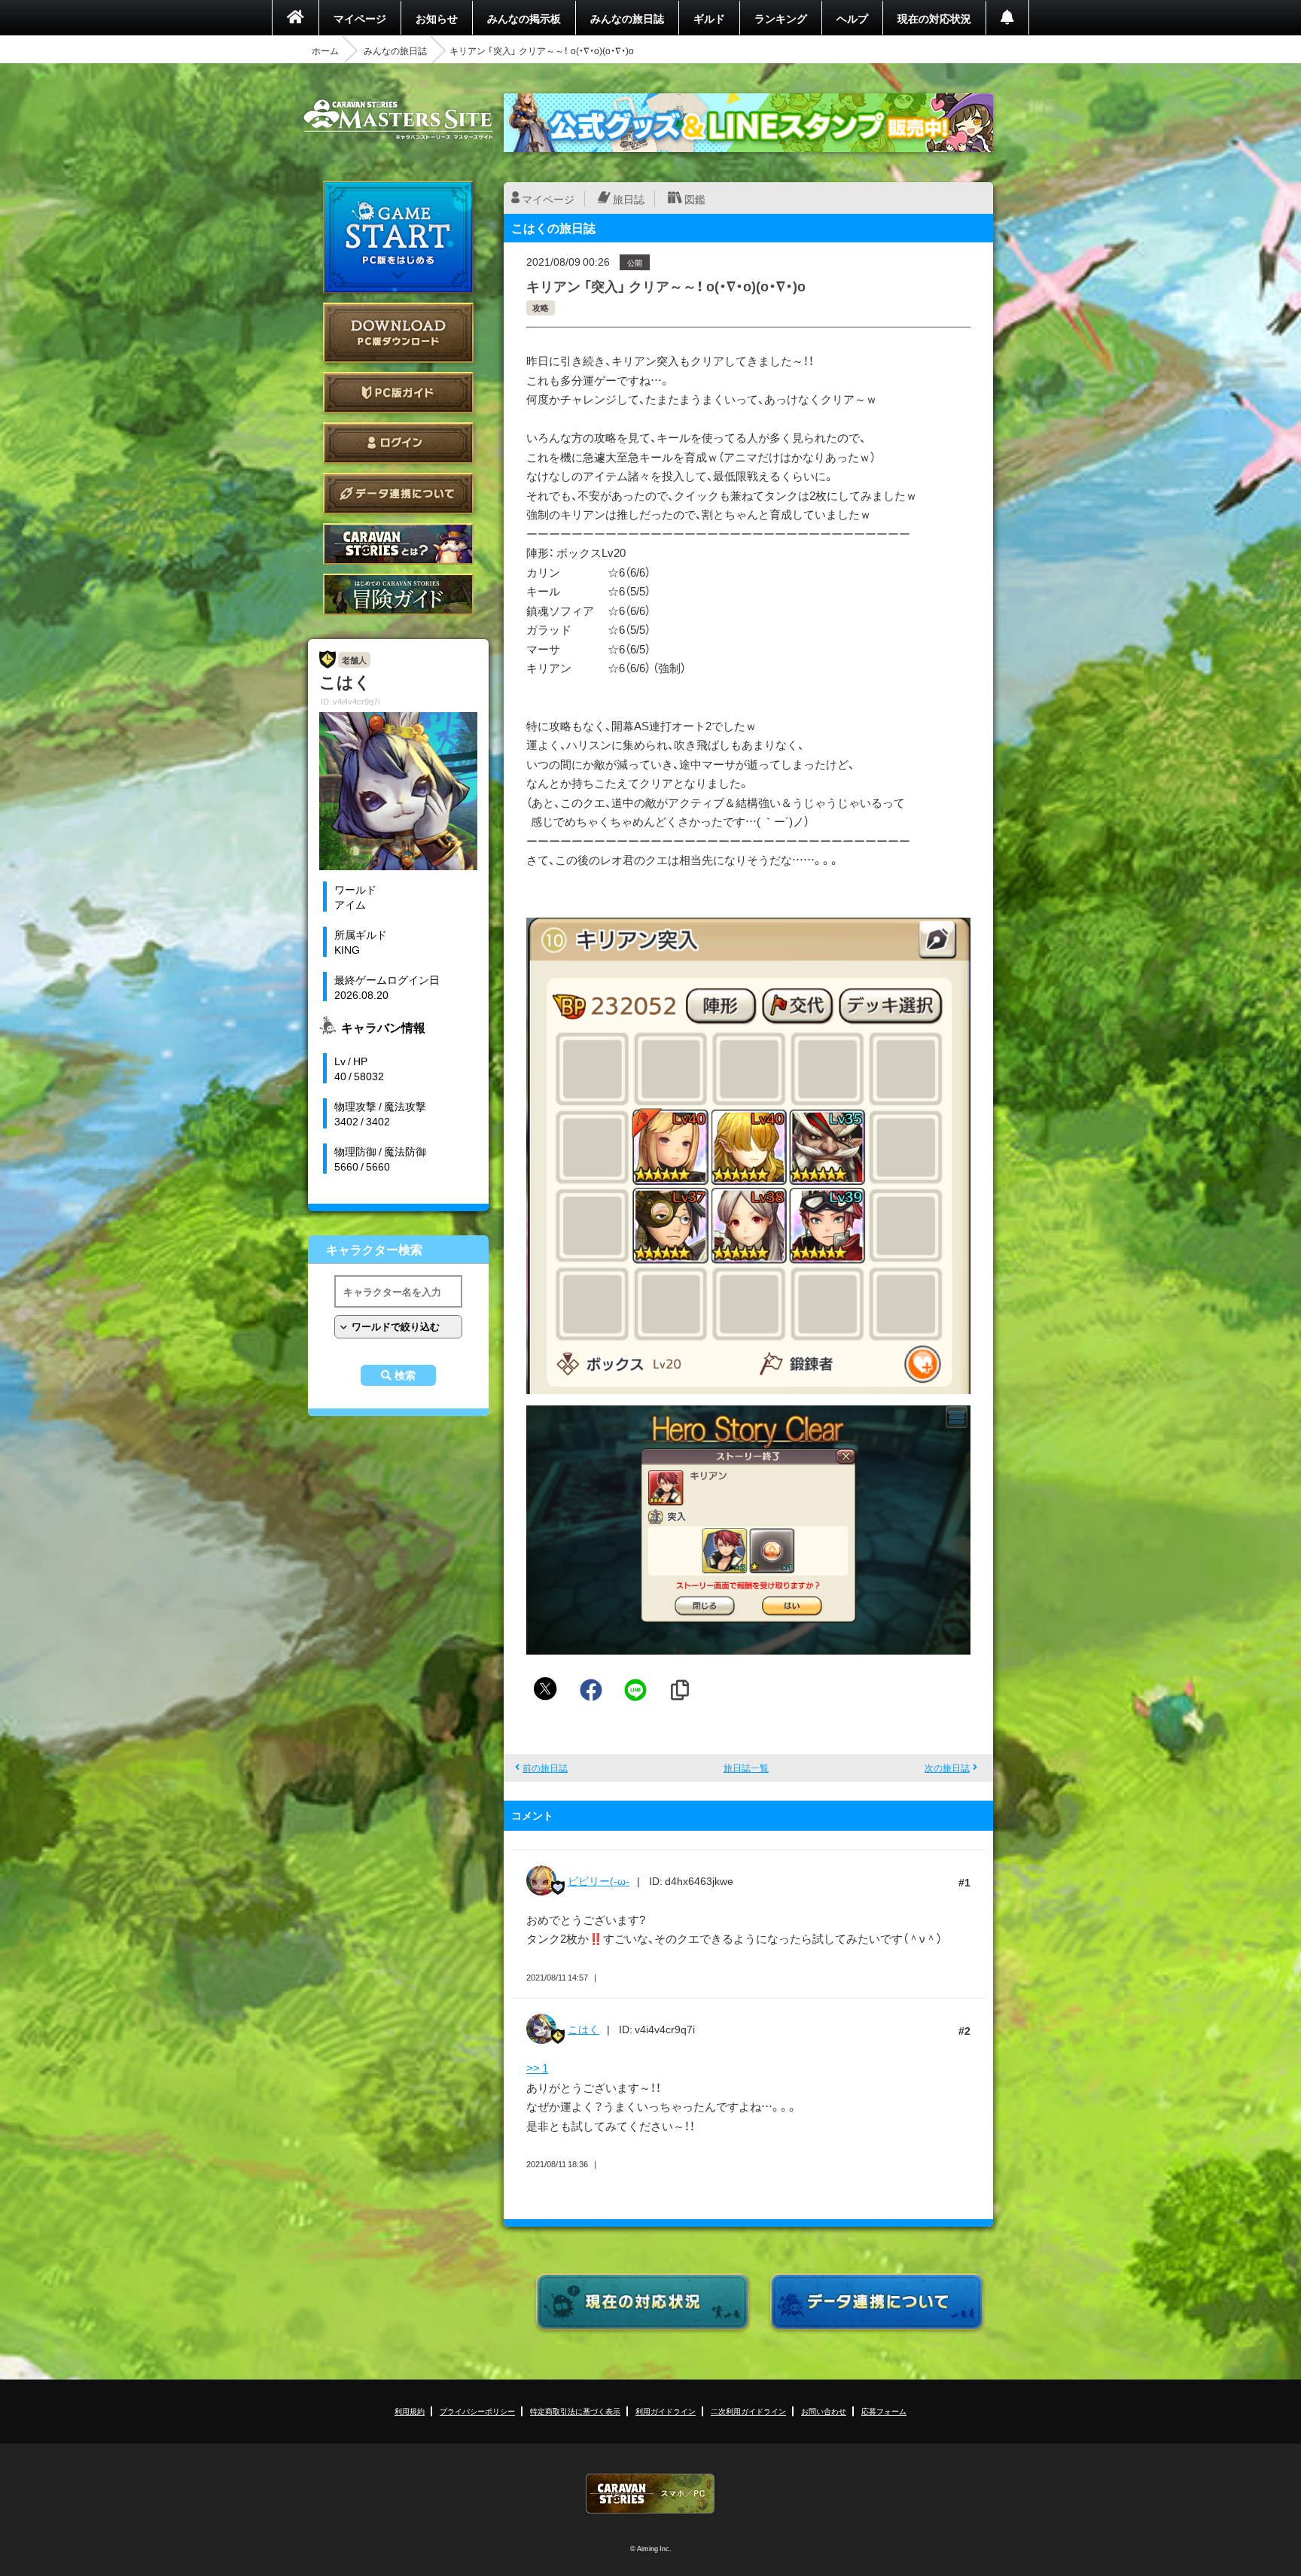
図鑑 (695, 199)
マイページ (360, 18)
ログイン (398, 443)
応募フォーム (884, 2411)
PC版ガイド (398, 393)
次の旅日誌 (947, 1768)
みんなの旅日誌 (627, 18)
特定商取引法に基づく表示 (575, 2411)
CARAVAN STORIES (650, 2494)
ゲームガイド (398, 594)
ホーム (325, 50)
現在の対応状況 (934, 18)
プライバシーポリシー (477, 2411)
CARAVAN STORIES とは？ (398, 544)
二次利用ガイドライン (748, 2411)
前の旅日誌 (545, 1768)
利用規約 (410, 2411)
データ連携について (398, 493)
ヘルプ (852, 18)
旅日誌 (629, 199)
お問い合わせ (824, 2411)
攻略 (541, 308)
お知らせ (437, 18)
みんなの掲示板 (524, 18)
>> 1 (537, 2068)
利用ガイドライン (666, 2411)
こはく (583, 2029)
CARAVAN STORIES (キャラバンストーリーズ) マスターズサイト (398, 120)
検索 (405, 1375)
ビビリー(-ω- (599, 1880)
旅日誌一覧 (746, 1768)
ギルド (709, 18)
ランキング (781, 18)
